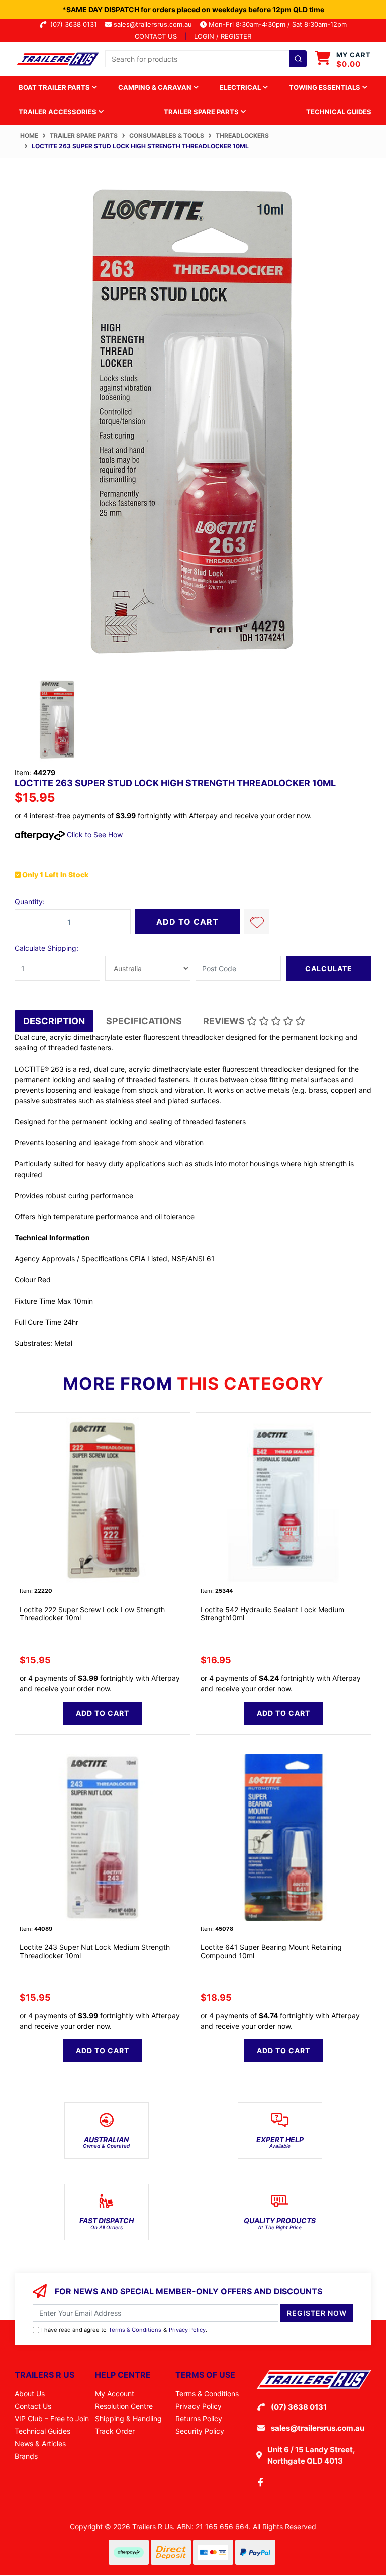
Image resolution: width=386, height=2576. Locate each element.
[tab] (54, 1021)
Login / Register (223, 36)
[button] (257, 922)
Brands (26, 2456)
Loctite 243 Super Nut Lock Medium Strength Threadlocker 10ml (95, 1951)
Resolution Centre (124, 2406)
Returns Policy (199, 2419)
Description (54, 1021)
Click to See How (94, 834)
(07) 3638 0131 (76, 24)
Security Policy (200, 2431)
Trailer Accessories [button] (58, 112)
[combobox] (206, 59)
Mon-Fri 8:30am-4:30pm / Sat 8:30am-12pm (277, 24)
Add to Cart (187, 922)
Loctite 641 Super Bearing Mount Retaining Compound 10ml (271, 1951)
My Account (115, 2393)
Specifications (144, 1021)
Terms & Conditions (135, 2330)
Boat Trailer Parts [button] (55, 87)
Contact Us (33, 2406)
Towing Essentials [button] (325, 87)
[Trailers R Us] (57, 58)
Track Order (115, 2431)
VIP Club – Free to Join (52, 2419)
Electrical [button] (241, 87)
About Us (30, 2393)
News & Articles (40, 2444)
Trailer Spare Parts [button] (202, 112)
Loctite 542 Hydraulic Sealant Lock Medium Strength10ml (272, 1614)
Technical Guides (339, 112)
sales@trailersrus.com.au (156, 24)
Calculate (329, 968)
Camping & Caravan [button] (156, 87)
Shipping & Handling (128, 2419)
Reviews (225, 1021)
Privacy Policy (187, 2330)
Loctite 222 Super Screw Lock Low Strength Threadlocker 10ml (92, 1614)
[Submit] (298, 59)
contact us (156, 36)
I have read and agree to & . (124, 2330)
